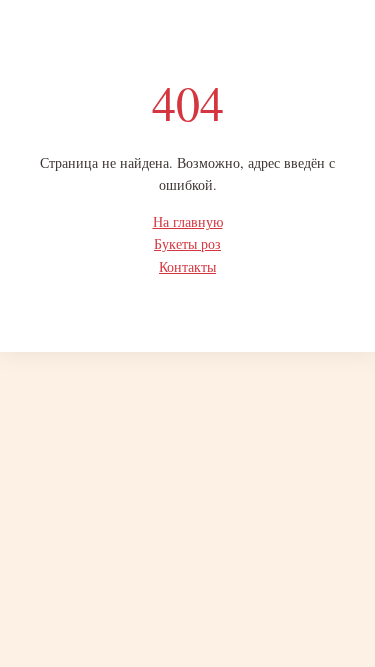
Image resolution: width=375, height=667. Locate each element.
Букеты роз (187, 243)
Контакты (187, 266)
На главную (188, 221)
